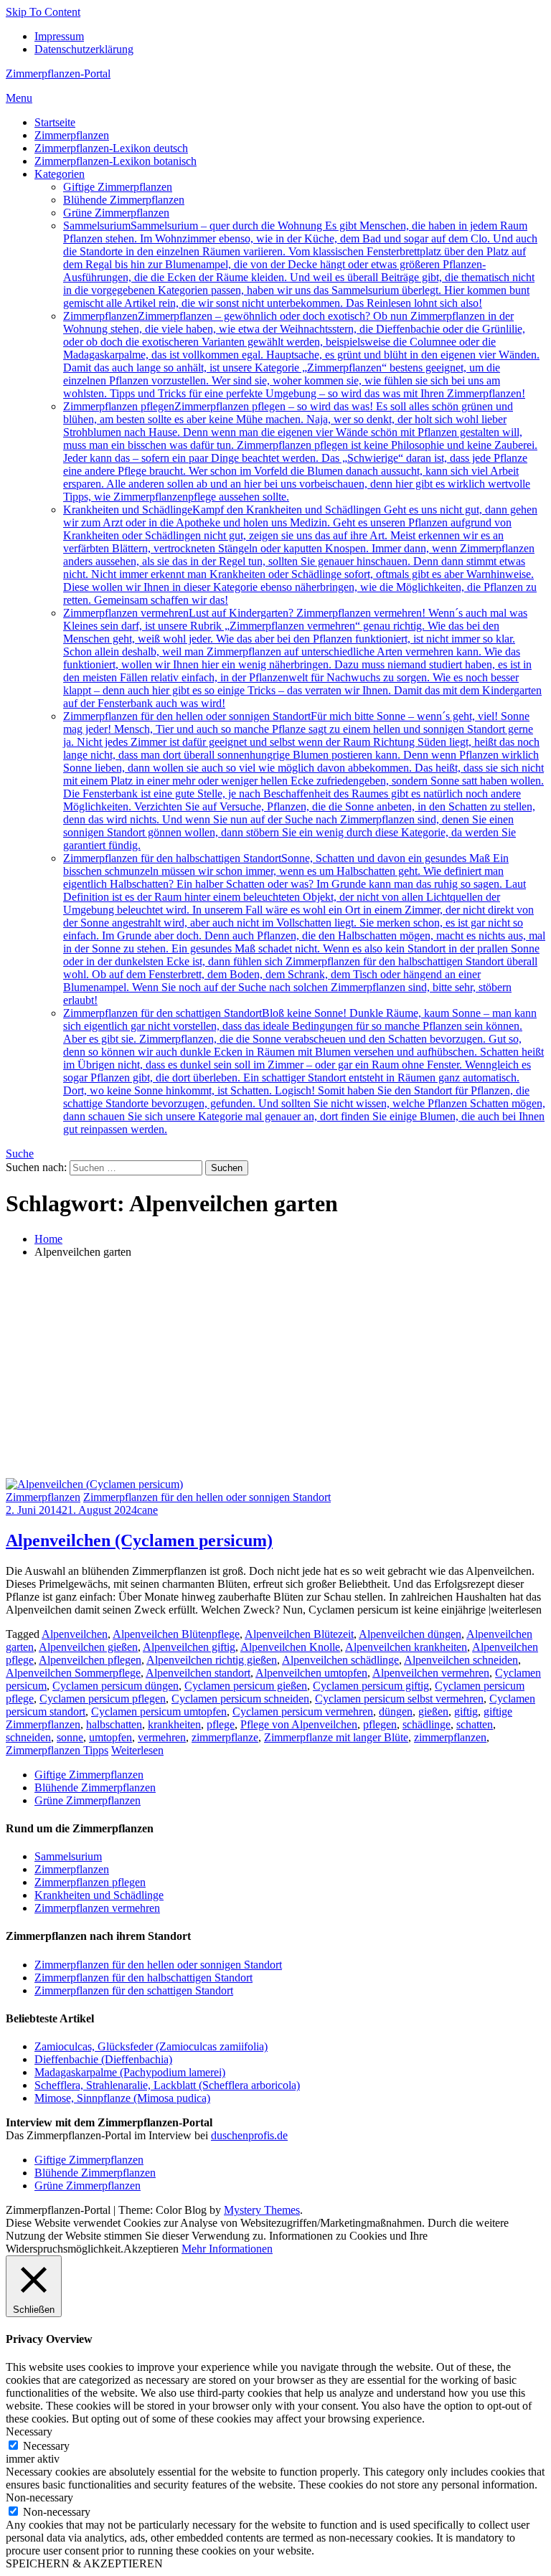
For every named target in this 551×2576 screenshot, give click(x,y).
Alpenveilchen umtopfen (311, 1673)
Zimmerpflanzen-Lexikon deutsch (111, 148)
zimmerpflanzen (450, 1737)
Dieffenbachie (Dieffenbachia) (103, 2059)
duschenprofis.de (249, 2135)
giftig (466, 1711)
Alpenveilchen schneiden (461, 1660)
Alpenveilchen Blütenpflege (176, 1634)
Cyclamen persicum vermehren (303, 1711)
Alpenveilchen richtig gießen (212, 1660)
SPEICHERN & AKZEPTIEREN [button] (84, 2563)
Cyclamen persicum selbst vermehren (399, 1699)
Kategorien (60, 174)
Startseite (55, 122)
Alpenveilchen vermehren (431, 1673)
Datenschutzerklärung (84, 49)
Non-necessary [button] (39, 2497)
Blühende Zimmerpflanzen (124, 200)
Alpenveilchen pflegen (90, 1660)
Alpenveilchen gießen (88, 1647)
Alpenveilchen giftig (189, 1647)
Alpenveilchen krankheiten (406, 1647)
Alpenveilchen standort (198, 1673)
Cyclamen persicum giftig (371, 1686)
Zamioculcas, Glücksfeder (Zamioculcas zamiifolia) (151, 2046)
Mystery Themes (262, 2210)
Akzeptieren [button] (151, 2249)
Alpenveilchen (75, 1634)
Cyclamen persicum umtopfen (159, 1711)
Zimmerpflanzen (72, 135)
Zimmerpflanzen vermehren (302, 658)
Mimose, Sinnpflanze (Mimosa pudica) (122, 2098)
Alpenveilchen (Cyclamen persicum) (139, 1540)
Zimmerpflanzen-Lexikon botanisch (116, 161)
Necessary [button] (29, 2431)
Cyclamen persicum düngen (116, 1686)
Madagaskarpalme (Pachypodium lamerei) (130, 2072)
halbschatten (114, 1724)
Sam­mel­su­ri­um (300, 264)
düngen (396, 1711)
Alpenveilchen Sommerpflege (73, 1673)
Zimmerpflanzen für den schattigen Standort (304, 1071)
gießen (433, 1711)
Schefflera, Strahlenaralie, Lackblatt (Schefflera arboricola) (167, 2085)
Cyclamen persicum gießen (246, 1686)
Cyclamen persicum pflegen (103, 1699)
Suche (20, 1154)
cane (147, 1510)
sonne (70, 1737)
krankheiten (174, 1724)
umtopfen (110, 1737)
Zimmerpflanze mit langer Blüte (336, 1737)
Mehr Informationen (227, 2249)
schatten (475, 1724)
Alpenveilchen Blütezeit (299, 1634)
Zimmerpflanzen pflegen (300, 451)
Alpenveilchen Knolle (290, 1647)
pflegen (380, 1724)
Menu (19, 98)
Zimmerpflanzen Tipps (57, 1750)
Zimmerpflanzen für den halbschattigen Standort (304, 929)
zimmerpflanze (225, 1737)
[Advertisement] (275, 1370)
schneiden (28, 1737)
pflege (221, 1724)
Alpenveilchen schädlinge (340, 1660)
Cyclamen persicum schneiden (240, 1699)
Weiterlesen (137, 1750)
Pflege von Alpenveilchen (299, 1724)
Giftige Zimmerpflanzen (118, 187)
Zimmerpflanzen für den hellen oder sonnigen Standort (303, 781)
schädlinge (427, 1724)
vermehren (162, 1737)
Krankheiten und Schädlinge (300, 555)
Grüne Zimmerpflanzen (116, 213)
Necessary (46, 2446)
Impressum (59, 36)
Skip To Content (43, 12)
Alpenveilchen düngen (410, 1634)
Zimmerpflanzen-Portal (58, 74)
